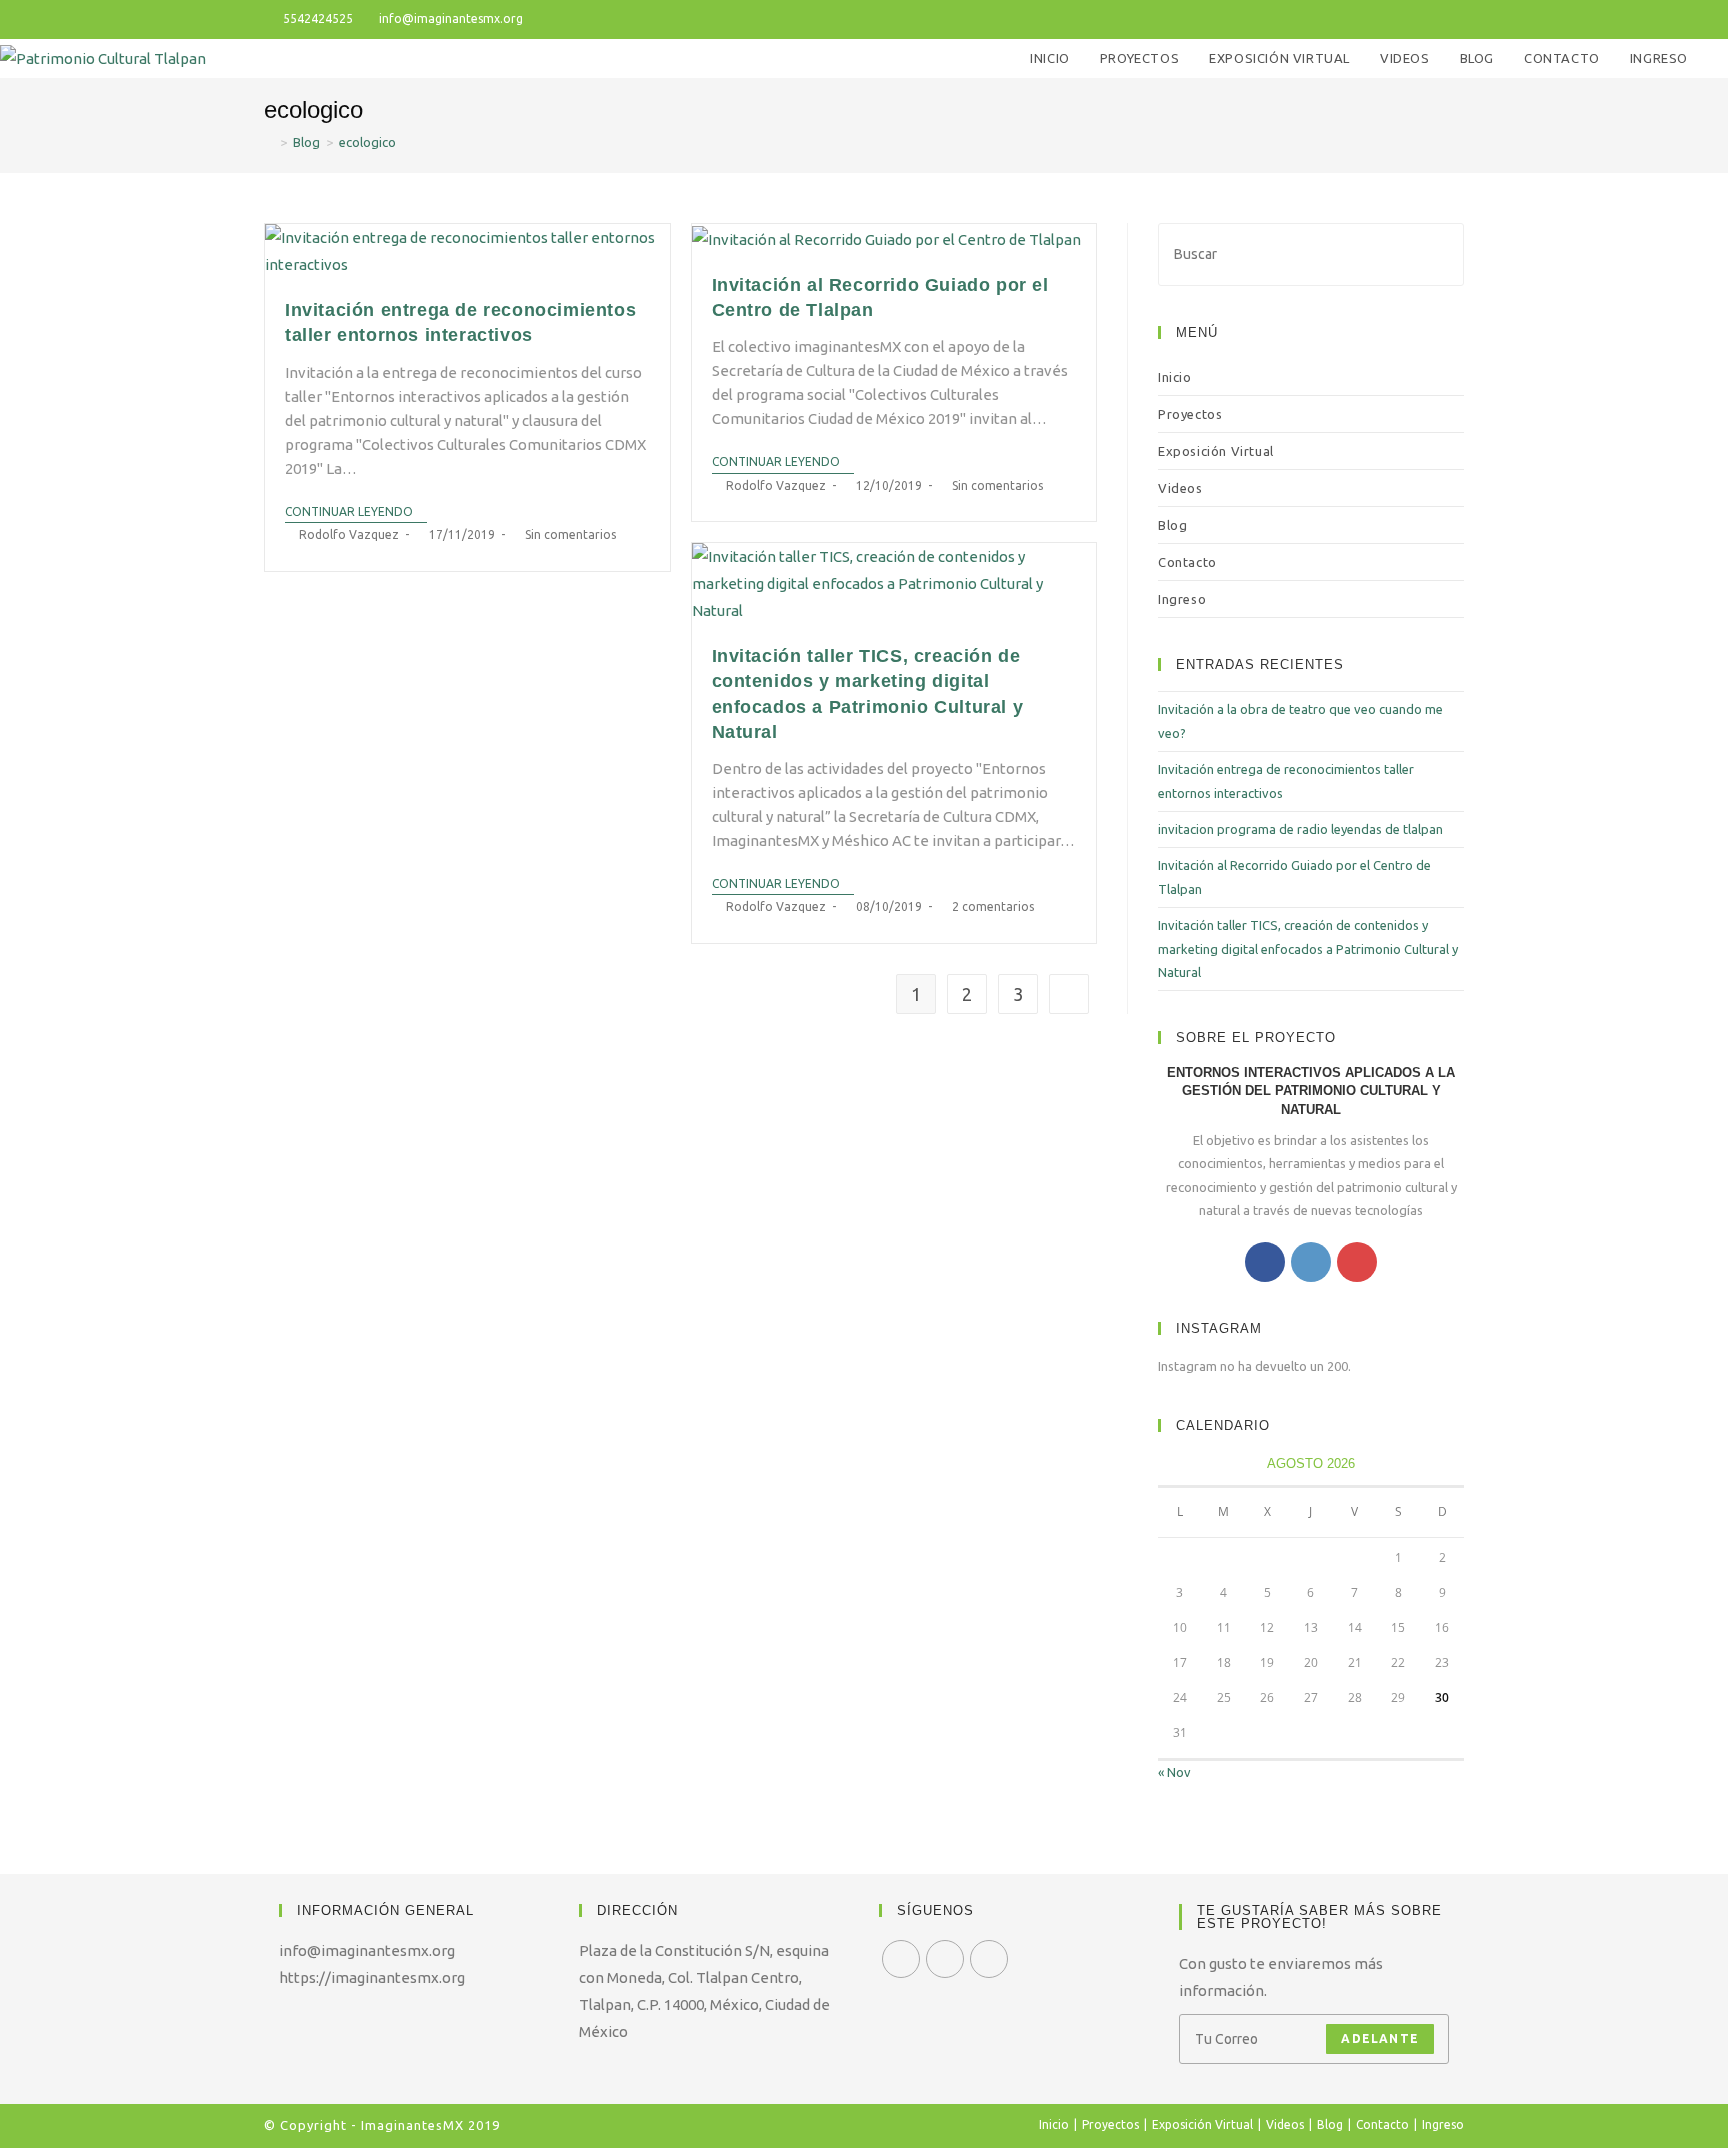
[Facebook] (1265, 1262)
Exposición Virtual (1216, 451)
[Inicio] (269, 142)
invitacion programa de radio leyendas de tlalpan (1300, 829)
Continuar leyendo (349, 511)
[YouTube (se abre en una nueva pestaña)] (1435, 19)
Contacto (1187, 562)
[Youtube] (1357, 1262)
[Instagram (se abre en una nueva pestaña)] (1412, 19)
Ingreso (1182, 599)
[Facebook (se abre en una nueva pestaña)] (1389, 19)
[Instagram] (1311, 1262)
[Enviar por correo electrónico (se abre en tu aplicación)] (1455, 19)
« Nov (1174, 1772)
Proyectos (1190, 414)
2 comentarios (993, 906)
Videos (1180, 488)
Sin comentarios (570, 534)
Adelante (1380, 2038)
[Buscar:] (1311, 253)
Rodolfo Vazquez (349, 534)
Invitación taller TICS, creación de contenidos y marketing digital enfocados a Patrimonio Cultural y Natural (1308, 948)
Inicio (1175, 377)
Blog (1172, 525)
